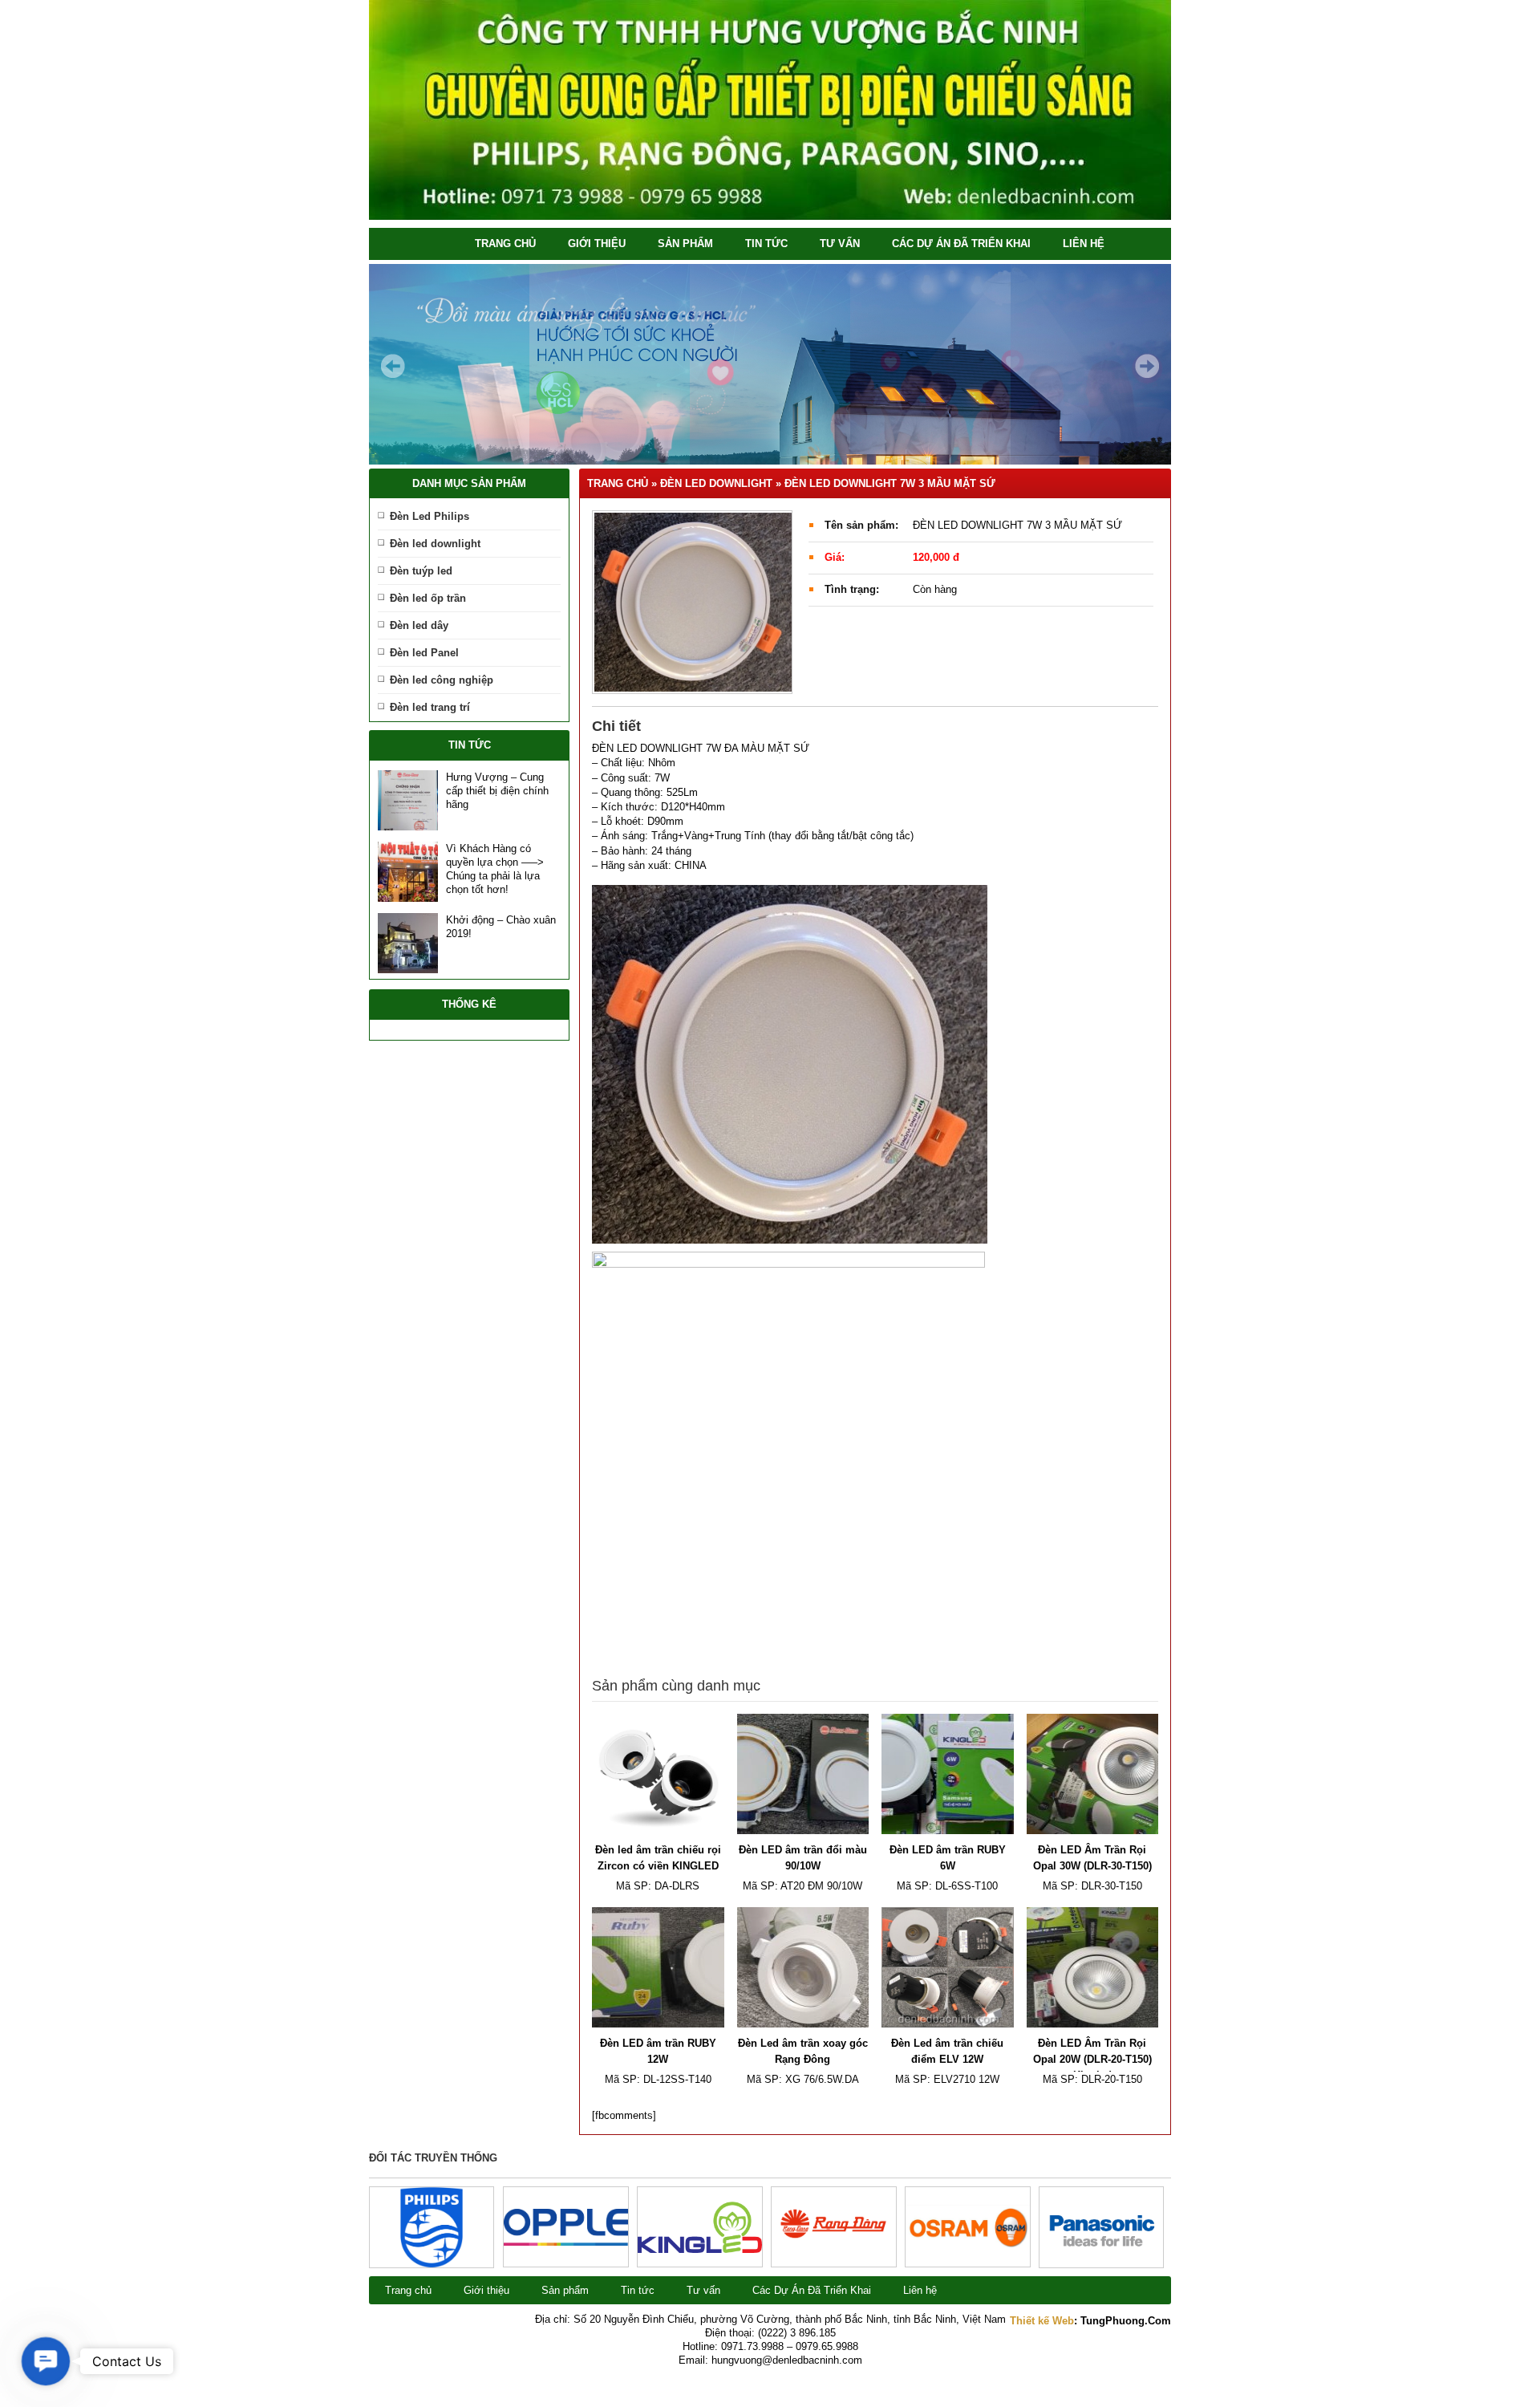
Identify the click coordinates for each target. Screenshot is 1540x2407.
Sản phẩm (685, 244)
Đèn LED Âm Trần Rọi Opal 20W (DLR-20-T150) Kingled (1092, 2059)
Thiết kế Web (1042, 2321)
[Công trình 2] (968, 2246)
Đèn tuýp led (421, 571)
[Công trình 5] (566, 2242)
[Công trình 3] (834, 2258)
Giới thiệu (597, 244)
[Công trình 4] (700, 2249)
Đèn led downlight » (722, 483)
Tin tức (766, 244)
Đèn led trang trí (430, 707)
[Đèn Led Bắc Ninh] (770, 216)
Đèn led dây (419, 625)
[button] (46, 2361)
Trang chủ (505, 244)
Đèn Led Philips (430, 516)
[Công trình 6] (432, 2264)
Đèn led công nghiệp (442, 680)
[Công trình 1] (1101, 2264)
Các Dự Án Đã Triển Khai (961, 244)
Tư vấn (840, 244)
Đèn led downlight (435, 544)
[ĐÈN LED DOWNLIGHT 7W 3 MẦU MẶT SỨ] (692, 602)
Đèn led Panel (424, 653)
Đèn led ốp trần (428, 598)
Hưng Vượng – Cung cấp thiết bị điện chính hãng (497, 791)
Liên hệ (1084, 244)
